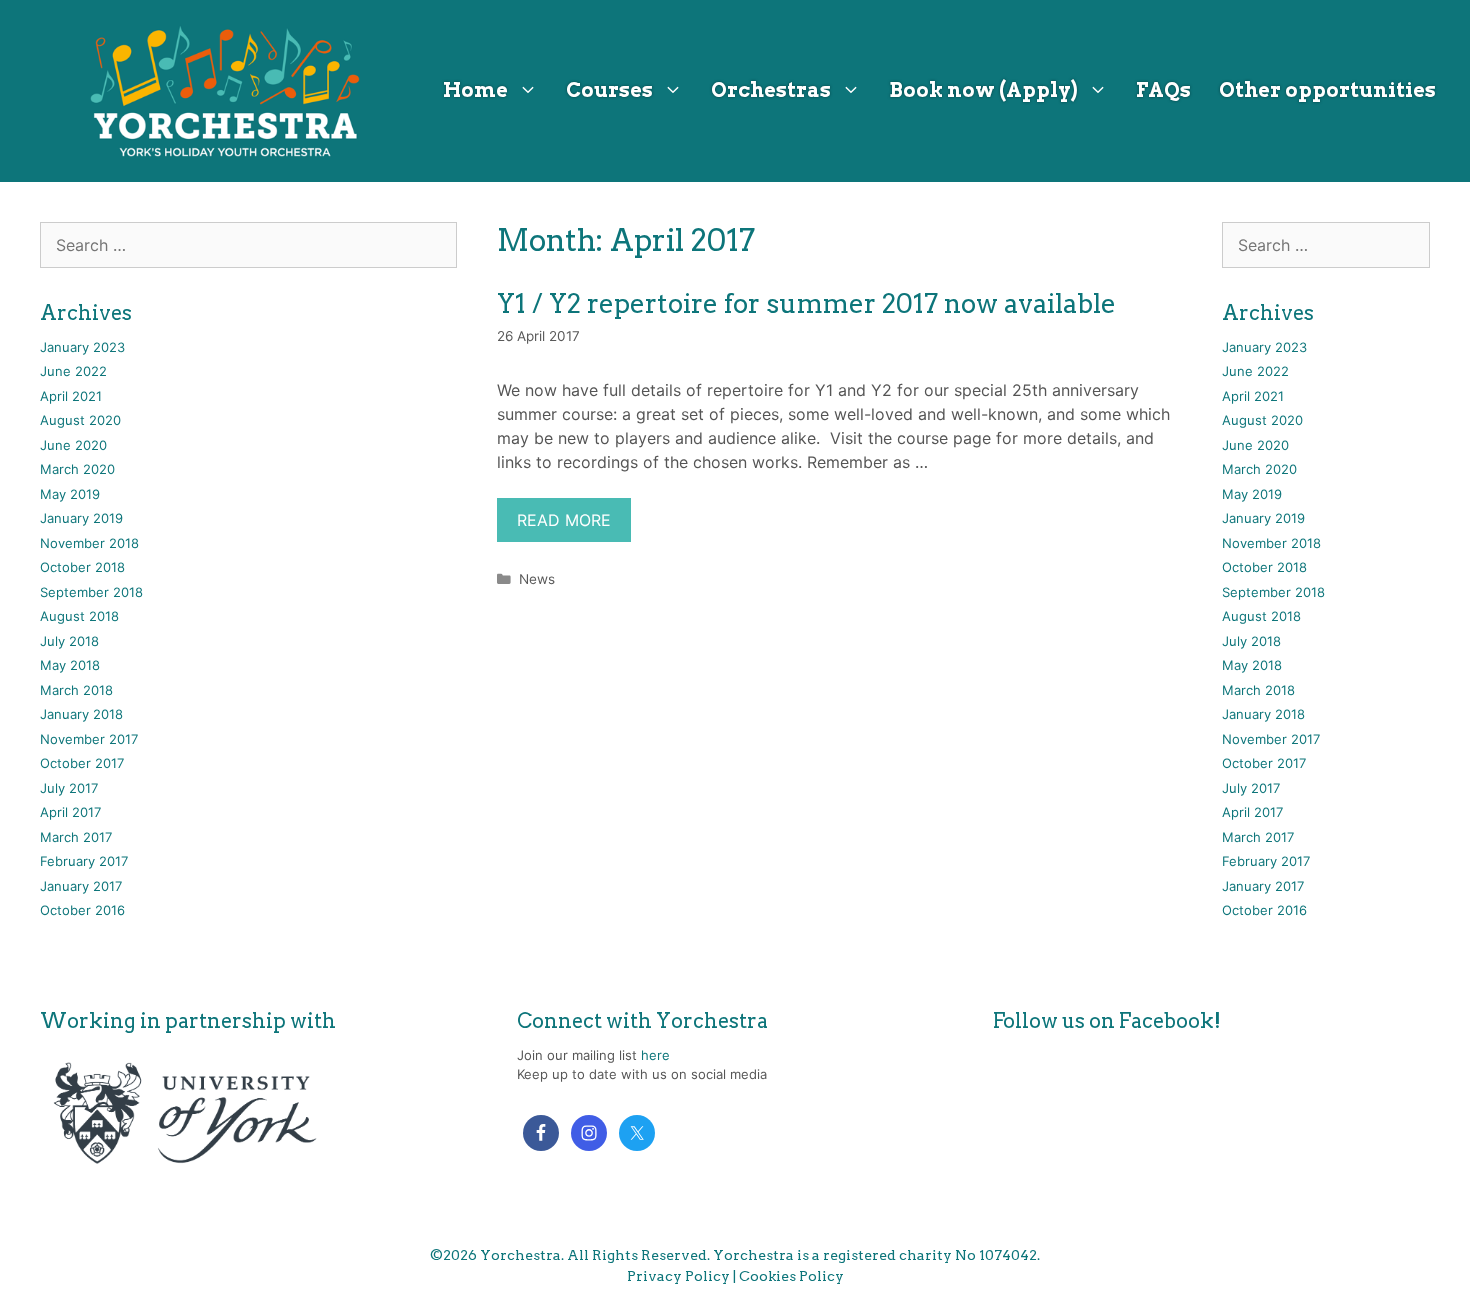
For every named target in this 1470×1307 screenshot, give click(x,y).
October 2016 (82, 910)
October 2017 (82, 763)
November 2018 (89, 543)
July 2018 (69, 641)
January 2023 (82, 347)
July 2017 (69, 788)
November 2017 (89, 739)
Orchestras (771, 90)
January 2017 (81, 886)
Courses (609, 90)
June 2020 (73, 445)
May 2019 (70, 494)
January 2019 (81, 518)
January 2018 (81, 714)
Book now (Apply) (983, 90)
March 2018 (76, 690)
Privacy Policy (678, 1276)
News (537, 579)
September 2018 (91, 592)
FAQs (1163, 90)
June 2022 (73, 371)
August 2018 (79, 616)
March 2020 (77, 469)
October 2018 (82, 567)
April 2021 (71, 396)
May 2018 (70, 665)
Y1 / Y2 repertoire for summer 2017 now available (806, 303)
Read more (564, 520)
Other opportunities (1327, 90)
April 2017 (70, 812)
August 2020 (80, 420)
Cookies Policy (791, 1276)
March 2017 (76, 837)
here (655, 1055)
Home (475, 90)
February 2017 (84, 861)
